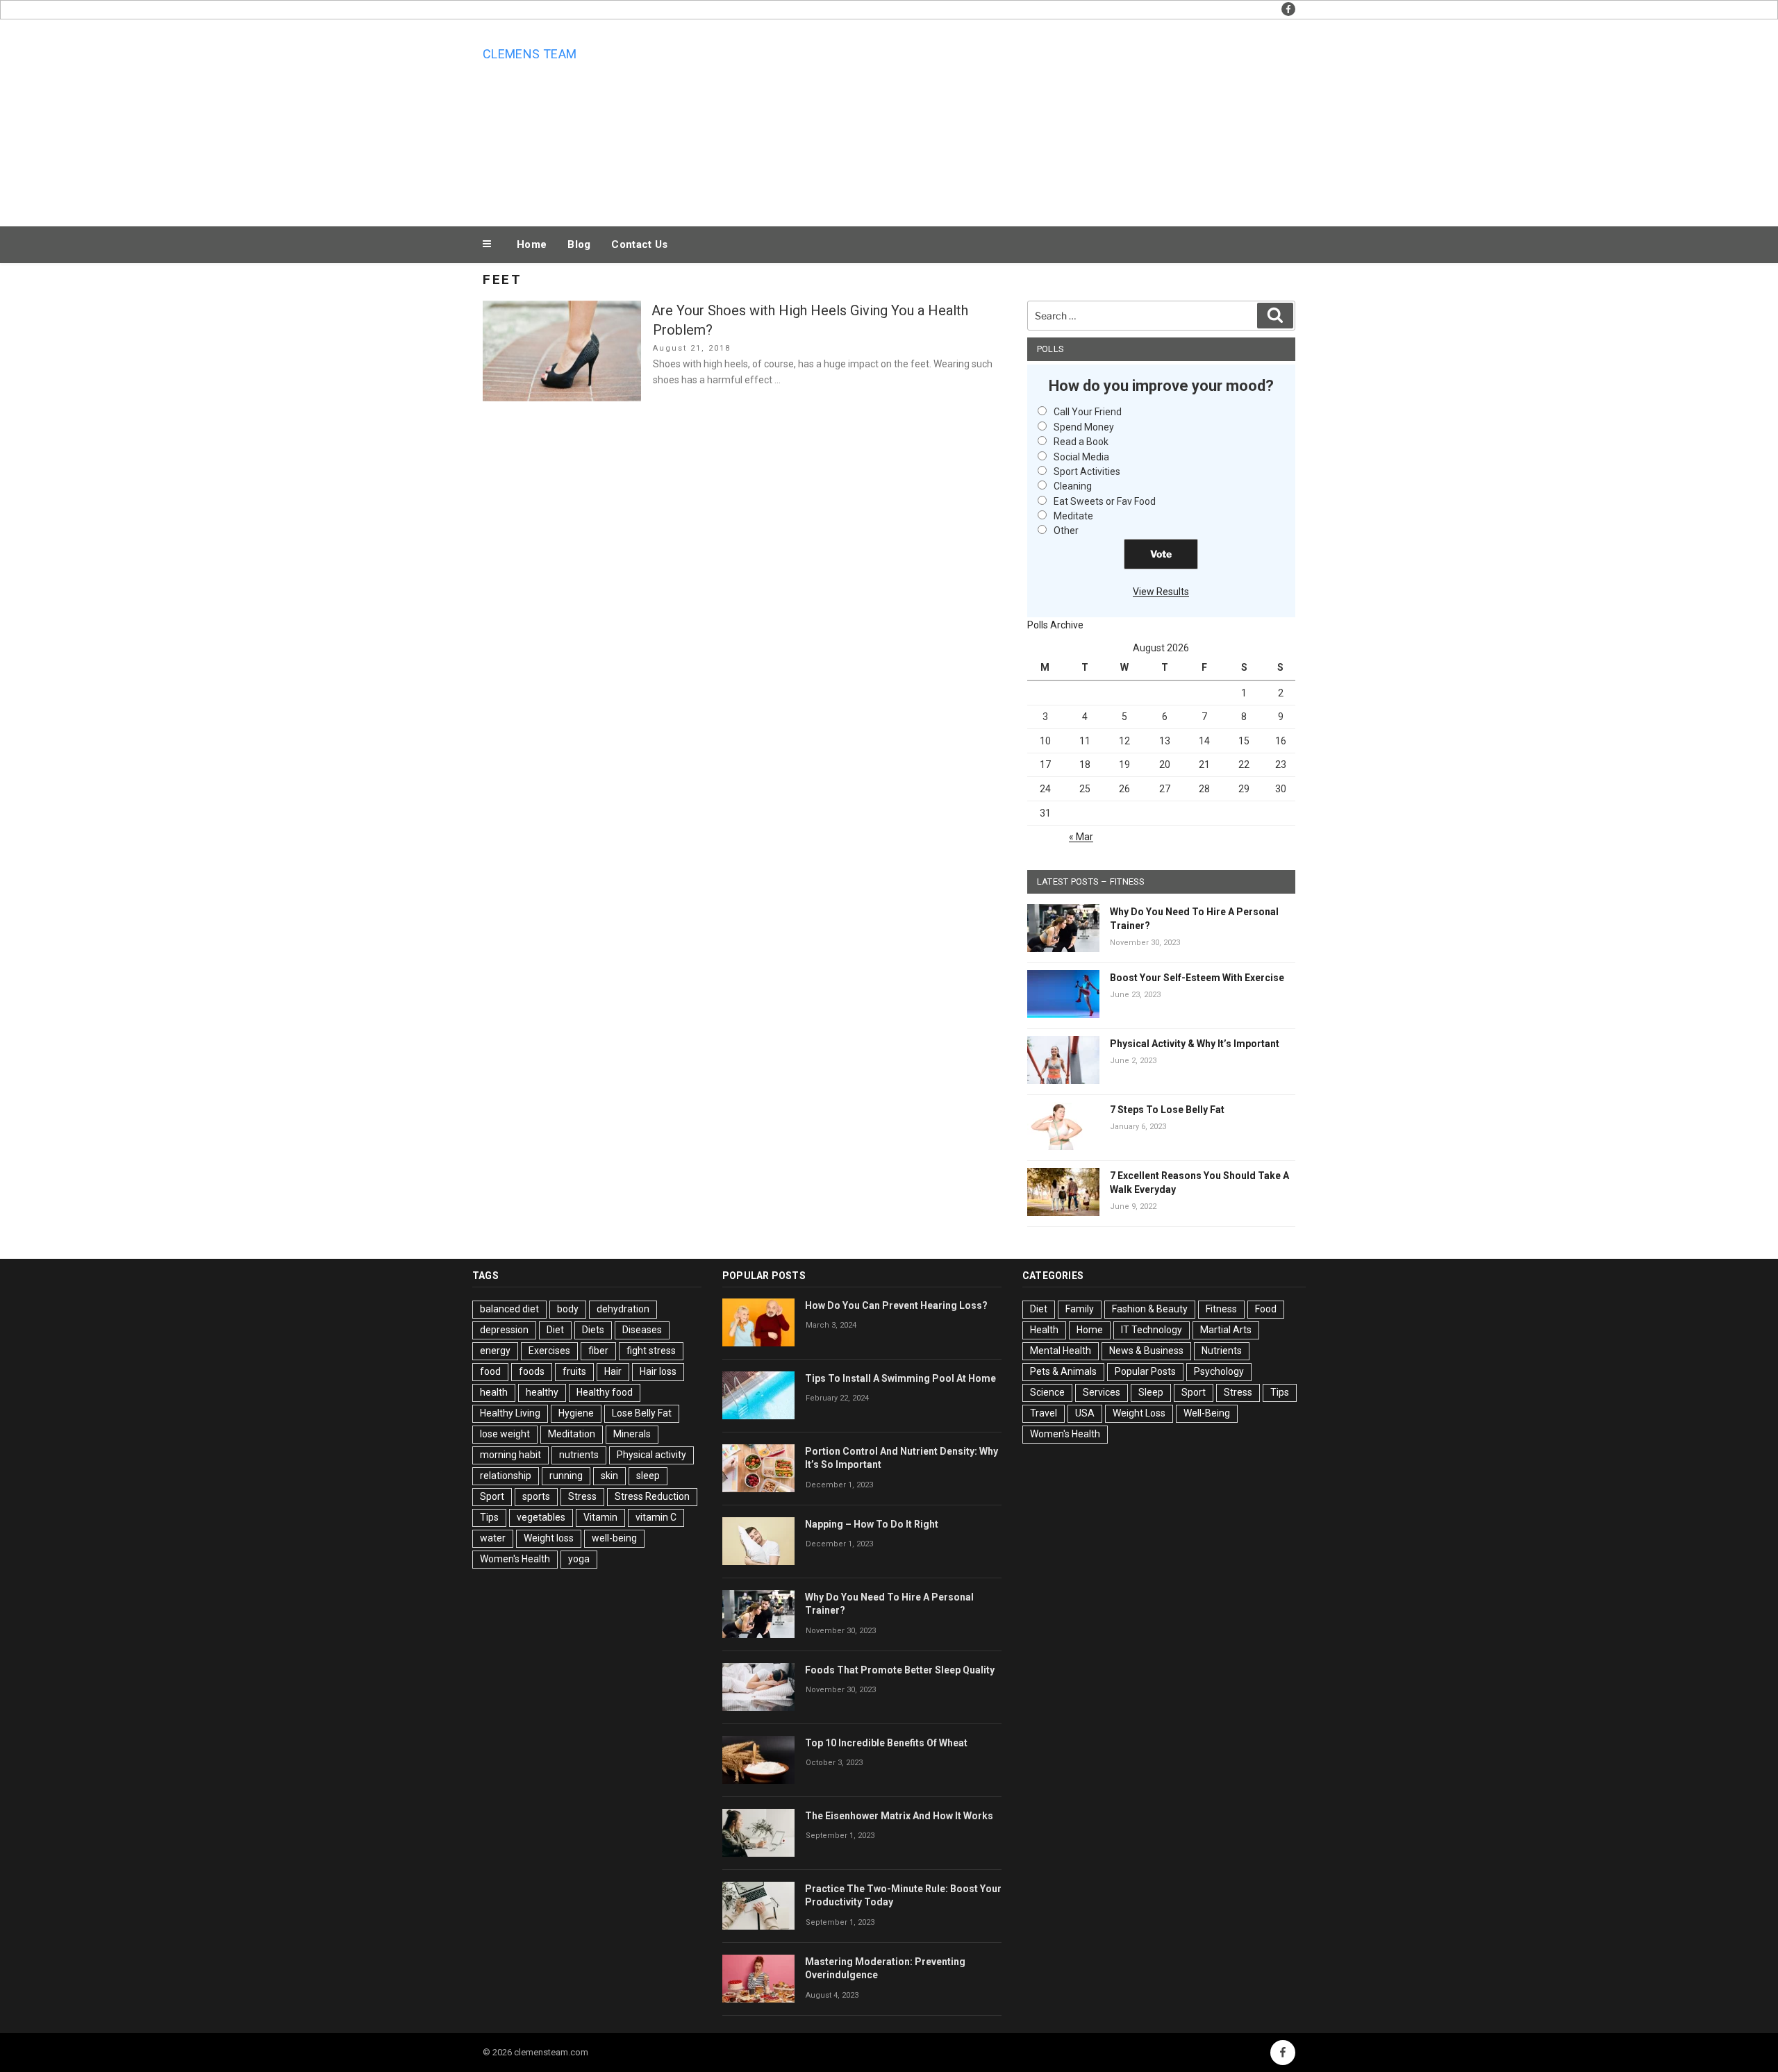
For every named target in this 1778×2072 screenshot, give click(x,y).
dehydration (623, 1309)
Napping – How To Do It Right (872, 1524)
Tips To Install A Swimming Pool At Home (900, 1378)
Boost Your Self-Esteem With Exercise (1197, 978)
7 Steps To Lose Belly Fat (1167, 1110)
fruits (574, 1371)
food (490, 1371)
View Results (1161, 592)
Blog (579, 244)
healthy (542, 1392)
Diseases (642, 1330)
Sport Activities (1087, 471)
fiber (598, 1351)
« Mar (1081, 837)
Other (1066, 530)
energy (495, 1351)
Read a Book (1081, 442)
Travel (1044, 1413)
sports (536, 1496)
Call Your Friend (1088, 412)
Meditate (1073, 516)
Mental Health (1061, 1351)
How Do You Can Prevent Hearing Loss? (896, 1305)
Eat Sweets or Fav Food (1105, 501)
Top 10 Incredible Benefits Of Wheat (886, 1743)
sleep (648, 1476)
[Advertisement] (1029, 119)
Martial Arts (1226, 1330)
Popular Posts (1145, 1371)
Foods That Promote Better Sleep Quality (900, 1670)
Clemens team (530, 54)
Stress (582, 1496)
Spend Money (1084, 427)
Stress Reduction (652, 1496)
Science (1047, 1392)
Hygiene (576, 1413)
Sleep (1151, 1392)
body (568, 1309)
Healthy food (605, 1392)
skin (609, 1476)
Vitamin (600, 1517)
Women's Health (515, 1559)
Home (532, 244)
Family (1080, 1309)
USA (1085, 1413)
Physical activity (651, 1455)
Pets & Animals (1063, 1371)
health (494, 1392)
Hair (613, 1371)
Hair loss (658, 1371)
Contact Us (639, 244)
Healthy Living (510, 1413)
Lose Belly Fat (642, 1413)
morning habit (510, 1455)
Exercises (549, 1351)
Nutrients (1222, 1351)
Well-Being (1207, 1413)
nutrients (579, 1455)
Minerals (632, 1434)
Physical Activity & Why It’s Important (1195, 1044)
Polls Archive (1055, 625)
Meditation (572, 1434)
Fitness (1221, 1309)
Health (1044, 1330)
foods (532, 1371)
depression (504, 1330)
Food (1266, 1309)
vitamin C (656, 1517)
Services (1102, 1392)
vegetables (541, 1517)
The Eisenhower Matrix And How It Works (899, 1816)
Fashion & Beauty (1150, 1309)
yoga (579, 1559)
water (493, 1538)
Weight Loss (1139, 1413)
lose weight (505, 1434)
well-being (614, 1538)
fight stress (651, 1351)
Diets (593, 1330)
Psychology (1219, 1371)
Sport (492, 1496)
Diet (555, 1330)
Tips (489, 1517)
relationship (506, 1476)
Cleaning (1073, 486)
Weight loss (549, 1538)
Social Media (1081, 457)
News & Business (1146, 1351)
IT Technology (1152, 1330)
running (566, 1476)
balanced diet (509, 1309)
